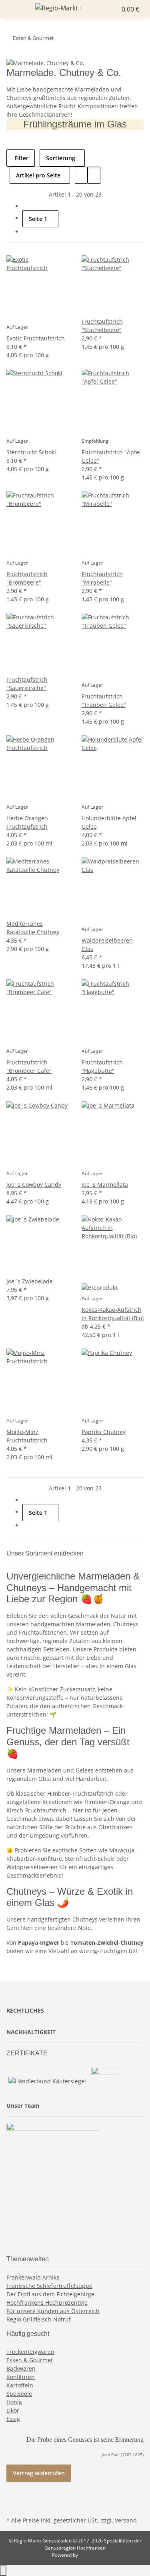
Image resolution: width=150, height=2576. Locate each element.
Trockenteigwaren (30, 2352)
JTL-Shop (89, 2555)
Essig (13, 2419)
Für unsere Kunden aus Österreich (53, 2311)
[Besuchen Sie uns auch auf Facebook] (13, 2486)
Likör (13, 2410)
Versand (126, 2520)
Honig (14, 2402)
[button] (104, 9)
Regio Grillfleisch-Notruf (39, 2319)
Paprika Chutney (104, 1432)
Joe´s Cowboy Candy (34, 1185)
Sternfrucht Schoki (31, 452)
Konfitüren (21, 2377)
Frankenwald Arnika (33, 2277)
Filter (21, 158)
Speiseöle (19, 2394)
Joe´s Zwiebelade (30, 1281)
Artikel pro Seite (38, 175)
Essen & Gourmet (30, 2360)
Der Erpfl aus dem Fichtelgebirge (50, 2294)
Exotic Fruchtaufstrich (36, 338)
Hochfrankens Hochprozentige (47, 2302)
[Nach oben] (3, 2571)
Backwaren (21, 2368)
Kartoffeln (20, 2385)
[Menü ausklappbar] (16, 9)
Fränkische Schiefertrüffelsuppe (49, 2286)
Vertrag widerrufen (39, 2473)
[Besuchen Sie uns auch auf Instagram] (13, 2505)
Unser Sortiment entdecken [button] (46, 1553)
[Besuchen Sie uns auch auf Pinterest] (13, 2496)
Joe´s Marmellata (105, 1185)
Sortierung (61, 158)
